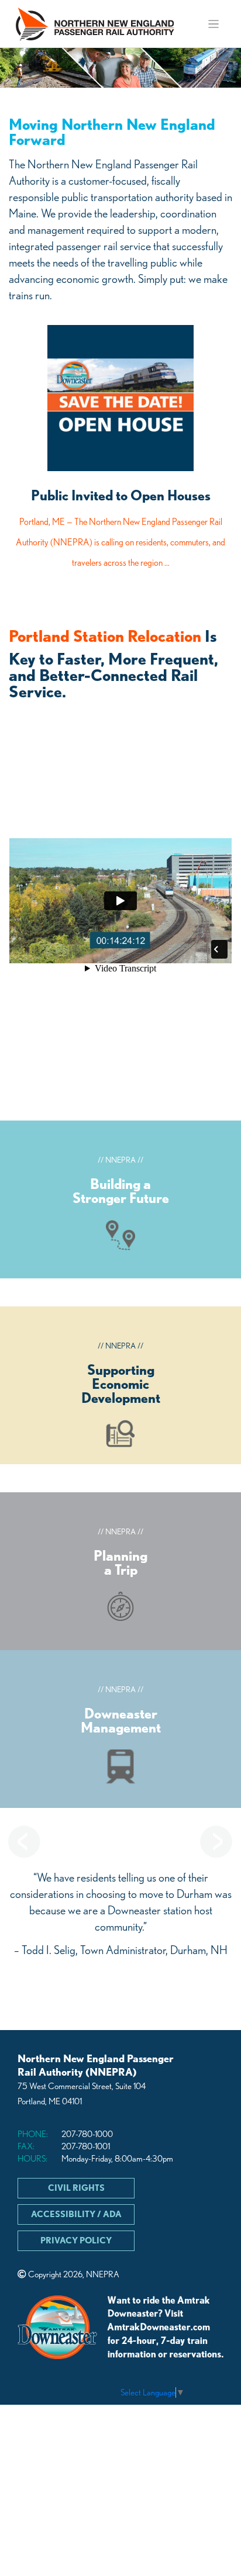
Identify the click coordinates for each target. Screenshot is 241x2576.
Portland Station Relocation (105, 636)
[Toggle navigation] (214, 24)
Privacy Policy (76, 2240)
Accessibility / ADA (76, 2214)
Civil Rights (76, 2188)
